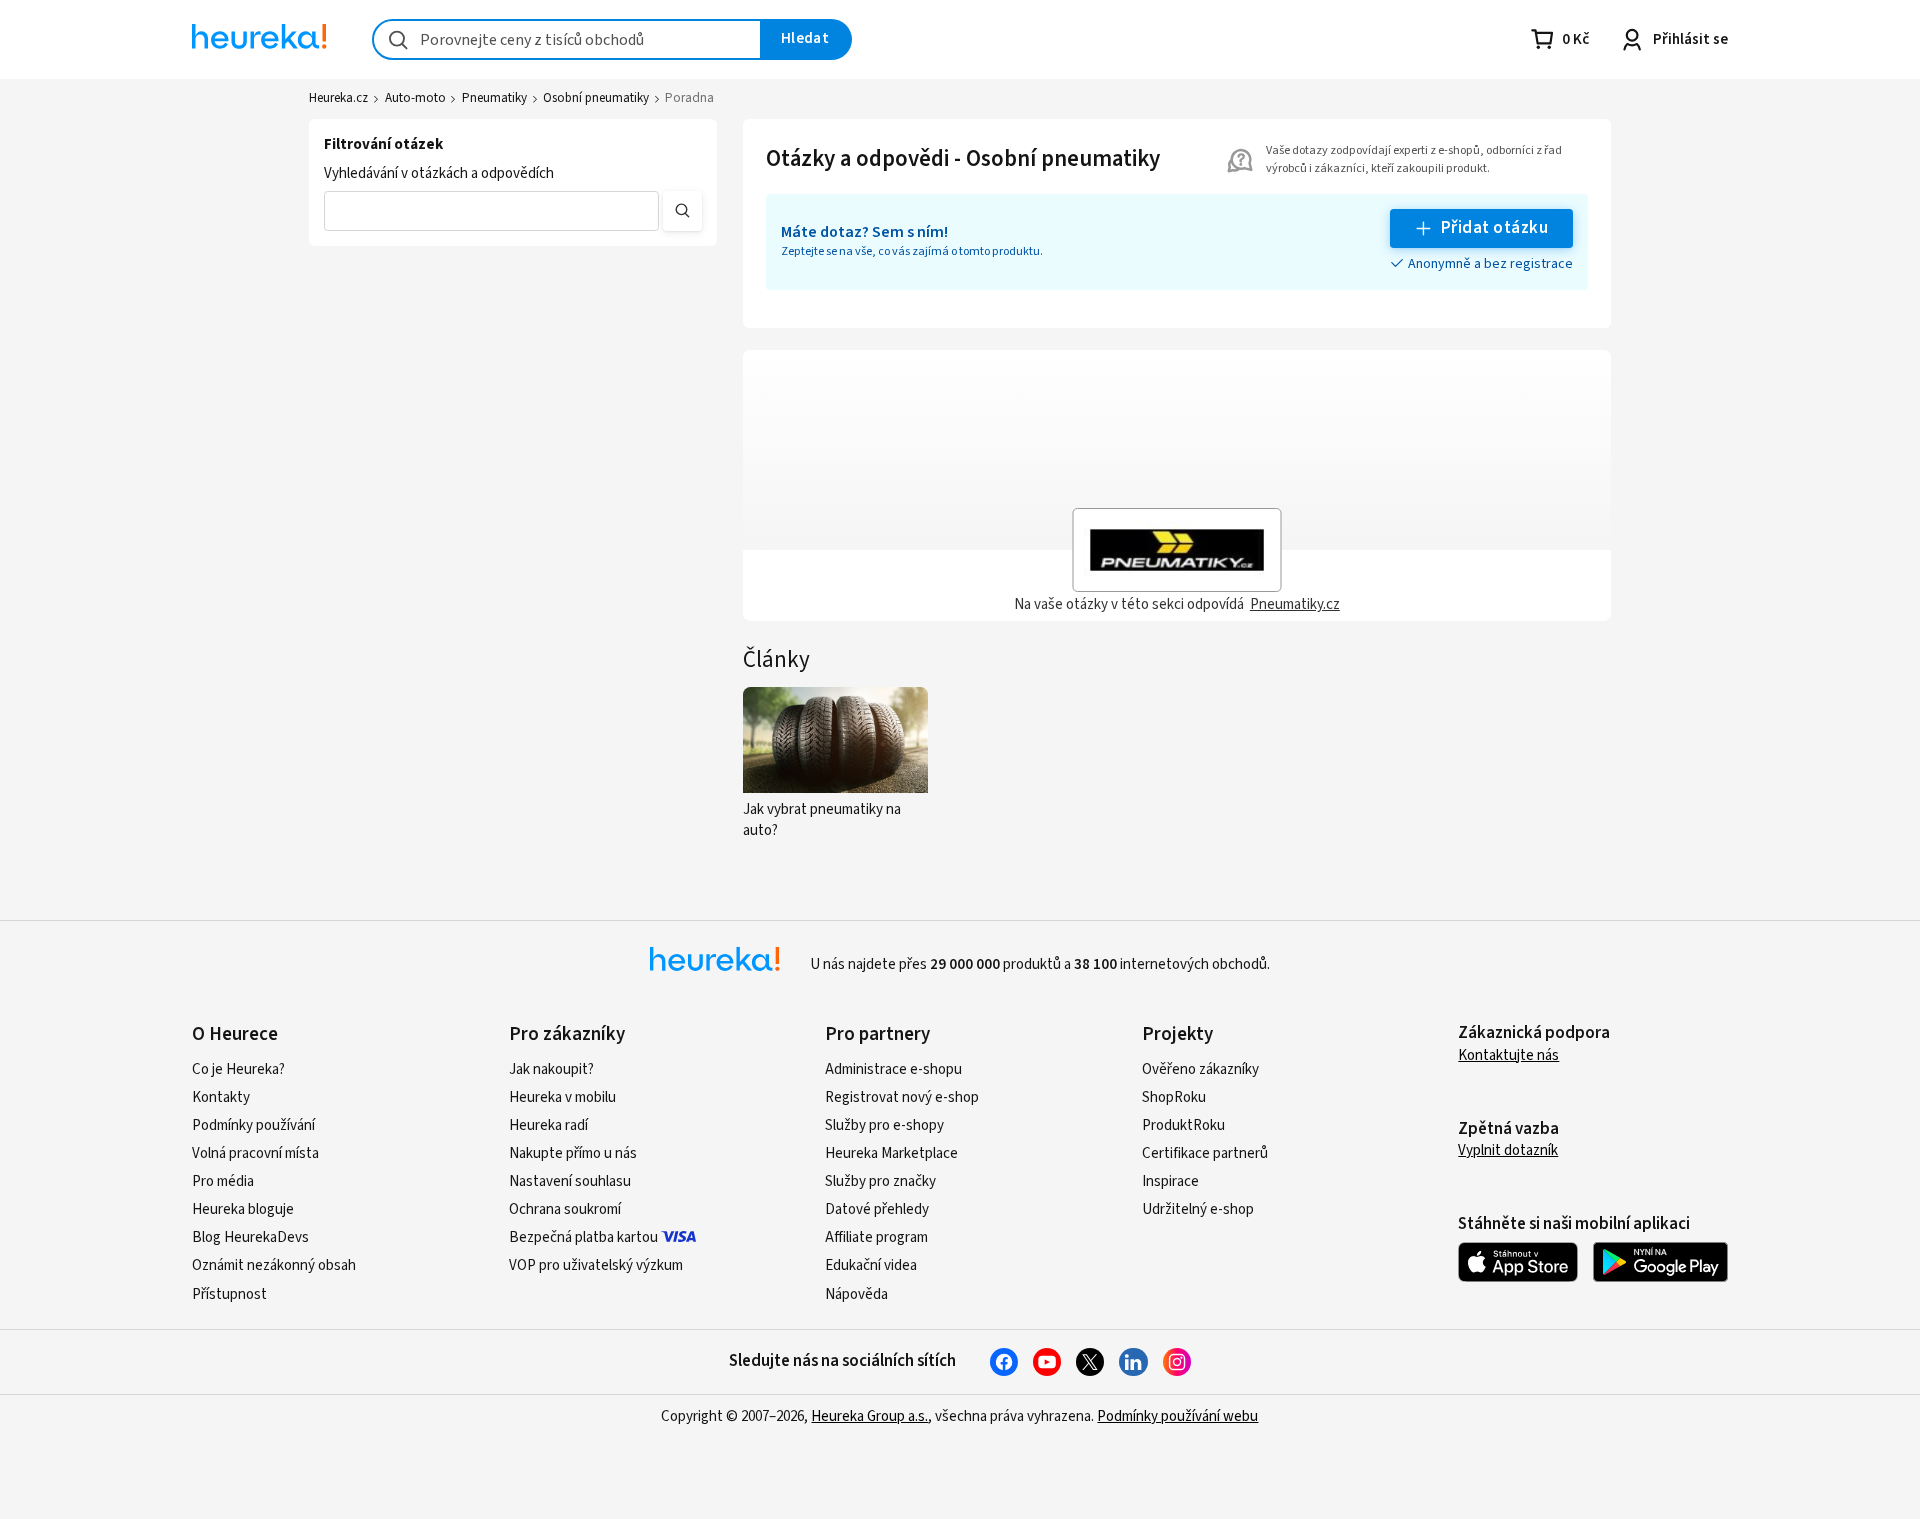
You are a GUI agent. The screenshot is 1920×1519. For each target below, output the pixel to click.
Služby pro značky (880, 1181)
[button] (491, 211)
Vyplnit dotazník (1508, 1150)
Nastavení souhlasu (570, 1181)
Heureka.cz (338, 98)
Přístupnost (229, 1294)
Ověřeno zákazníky (1200, 1069)
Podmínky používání (253, 1125)
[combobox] (567, 39)
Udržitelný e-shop (1198, 1209)
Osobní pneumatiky (596, 98)
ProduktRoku (1183, 1125)
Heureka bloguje (243, 1209)
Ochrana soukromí (565, 1209)
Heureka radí (548, 1125)
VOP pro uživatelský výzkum (596, 1265)
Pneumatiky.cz (1295, 604)
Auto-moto (415, 98)
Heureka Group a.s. (869, 1416)
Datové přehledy (877, 1209)
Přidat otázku (1494, 228)
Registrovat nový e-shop (902, 1097)
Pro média (223, 1181)
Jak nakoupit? (551, 1069)
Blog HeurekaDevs (250, 1237)
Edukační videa (871, 1265)
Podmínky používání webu (1177, 1416)
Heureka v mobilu (562, 1097)
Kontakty (221, 1097)
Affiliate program (876, 1237)
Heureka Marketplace (891, 1153)
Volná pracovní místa (255, 1153)
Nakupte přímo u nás (573, 1153)
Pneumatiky (494, 98)
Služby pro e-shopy (884, 1125)
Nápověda (856, 1294)
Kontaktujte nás (1508, 1055)
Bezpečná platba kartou (583, 1237)
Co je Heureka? (238, 1069)
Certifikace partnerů (1205, 1153)
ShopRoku (1174, 1097)
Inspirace (1170, 1181)
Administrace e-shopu (893, 1069)
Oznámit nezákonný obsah (274, 1265)
